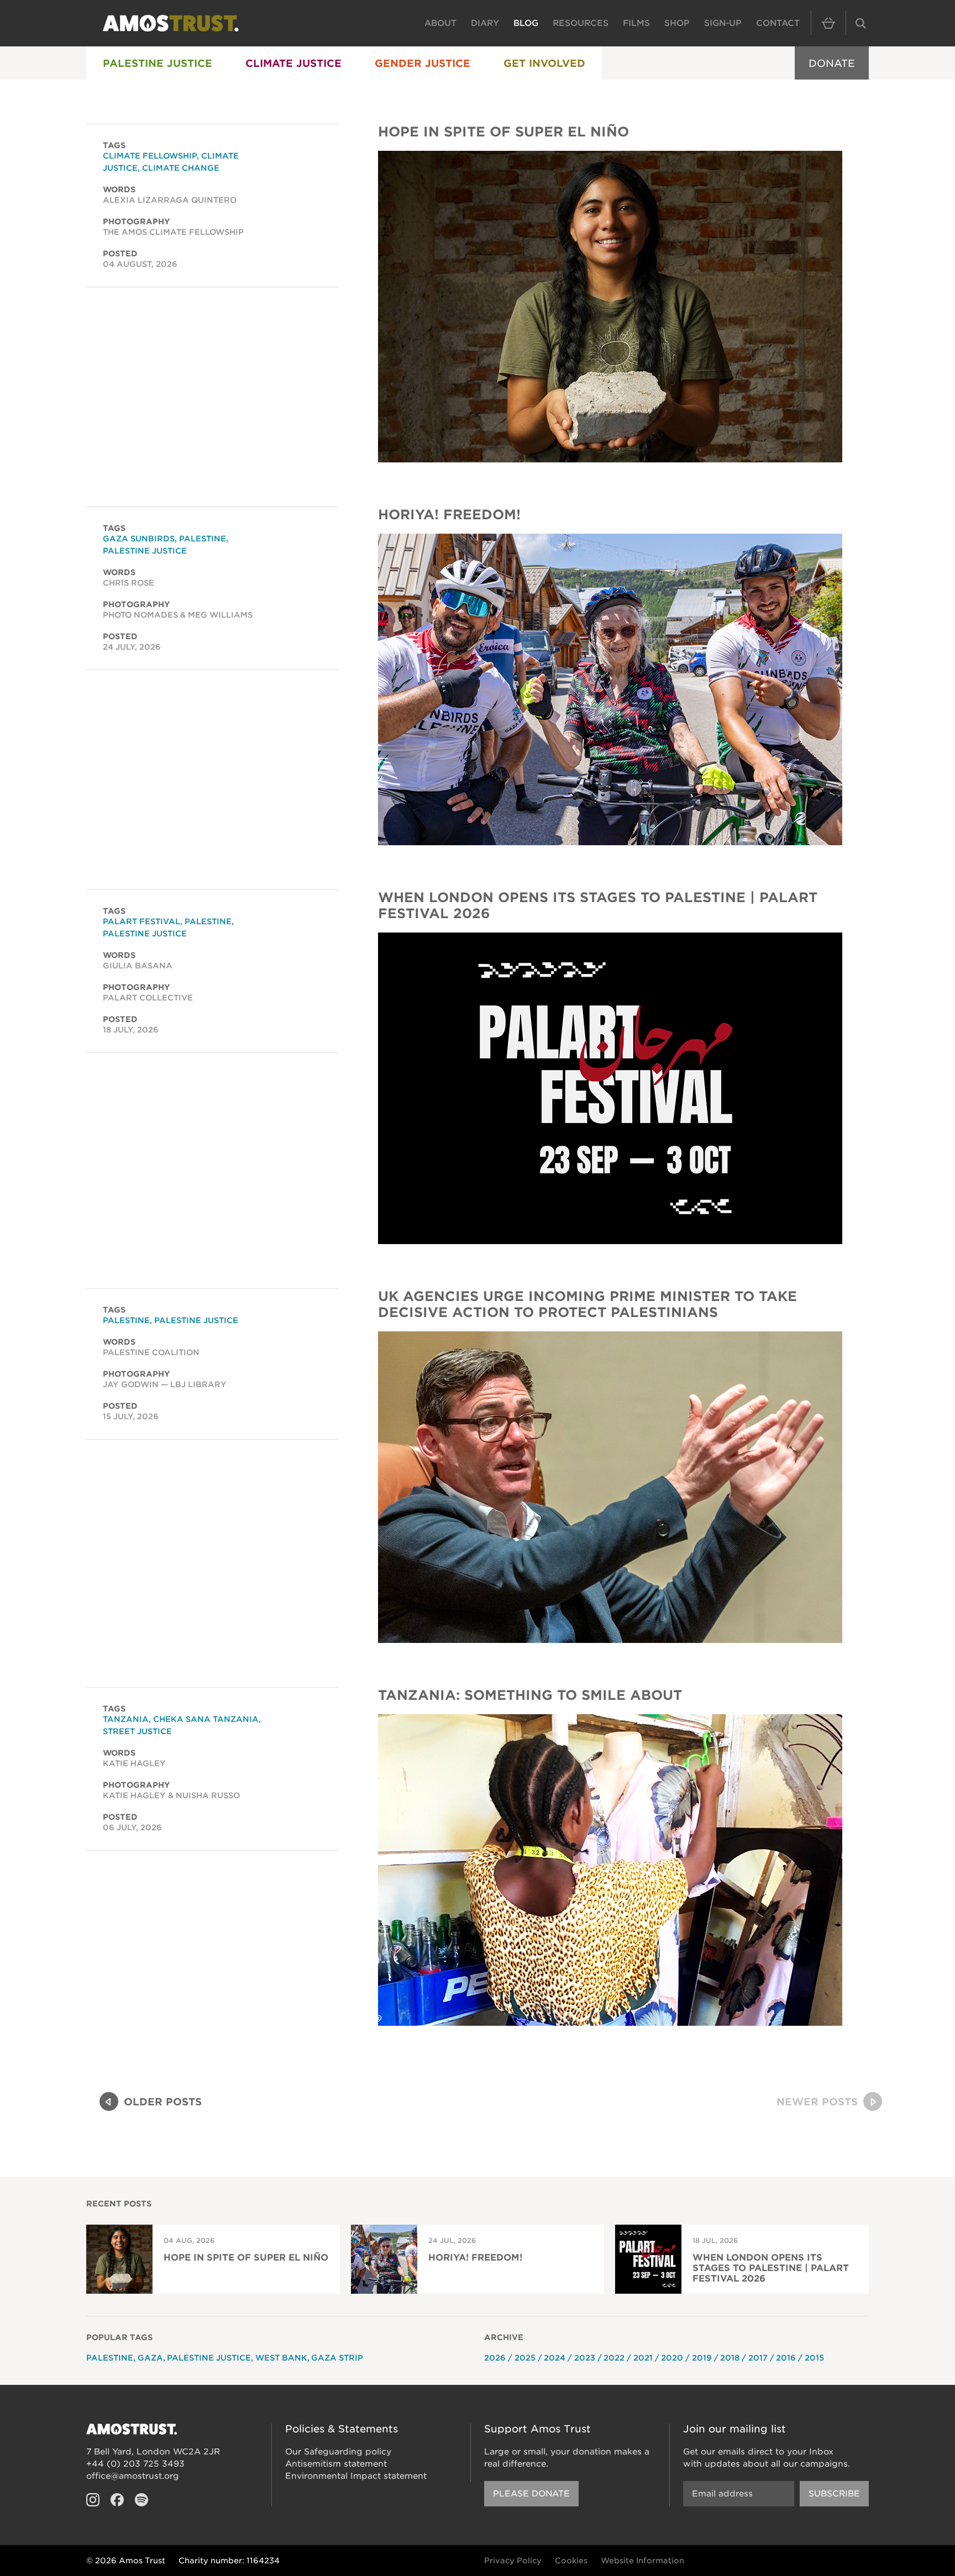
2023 (585, 2358)
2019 (702, 2358)
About (440, 23)
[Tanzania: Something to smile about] (610, 1870)
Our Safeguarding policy (338, 2452)
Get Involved (544, 63)
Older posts (163, 2102)
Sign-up (723, 23)
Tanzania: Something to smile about (530, 1695)
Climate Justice (293, 63)
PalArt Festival (141, 921)
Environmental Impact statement (356, 2476)
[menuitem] (158, 63)
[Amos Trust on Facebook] (117, 2500)
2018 (730, 2358)
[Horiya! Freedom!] (610, 689)
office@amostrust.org (133, 2476)
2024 (555, 2358)
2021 (643, 2358)
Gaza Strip (337, 2358)
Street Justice (137, 1731)
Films (636, 23)
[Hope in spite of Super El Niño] (610, 307)
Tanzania (126, 1719)
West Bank (281, 2358)
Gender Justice (423, 63)
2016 (786, 2358)
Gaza (150, 2358)
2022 (614, 2358)
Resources (581, 23)
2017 (758, 2358)
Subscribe (834, 2494)
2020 (672, 2358)
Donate (832, 63)
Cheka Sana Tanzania (206, 1719)
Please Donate (531, 2494)
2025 (525, 2358)
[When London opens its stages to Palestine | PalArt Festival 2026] (610, 1088)
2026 (495, 2358)
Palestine (203, 539)
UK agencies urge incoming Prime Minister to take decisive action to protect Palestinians (587, 1304)
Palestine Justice (158, 63)
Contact (778, 23)
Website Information (642, 2561)
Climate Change (181, 168)
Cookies (571, 2561)
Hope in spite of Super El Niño (503, 132)
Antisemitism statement (336, 2464)
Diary (485, 23)
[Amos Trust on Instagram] (93, 2500)
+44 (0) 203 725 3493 (135, 2464)
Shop (677, 23)
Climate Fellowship (150, 156)
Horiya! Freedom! (449, 515)
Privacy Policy (513, 2561)
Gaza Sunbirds (139, 539)
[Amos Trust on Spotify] (141, 2500)
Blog (526, 23)
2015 (814, 2358)
